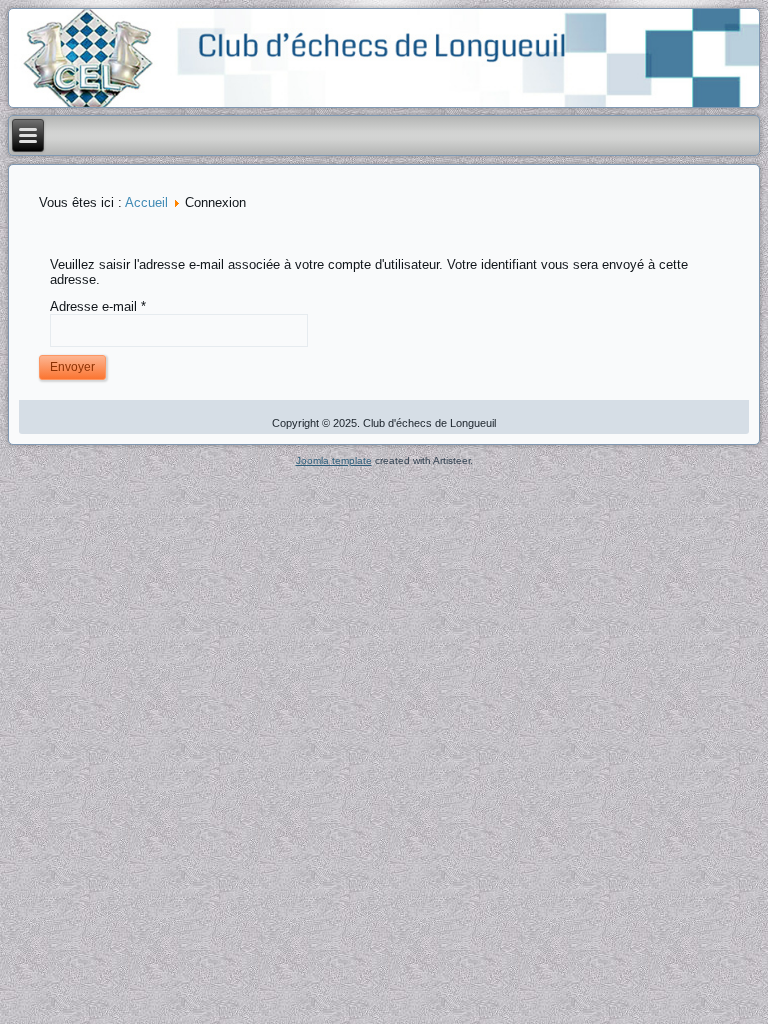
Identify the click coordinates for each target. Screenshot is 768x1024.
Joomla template (334, 460)
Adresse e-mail (98, 306)
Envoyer (72, 367)
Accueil (146, 202)
